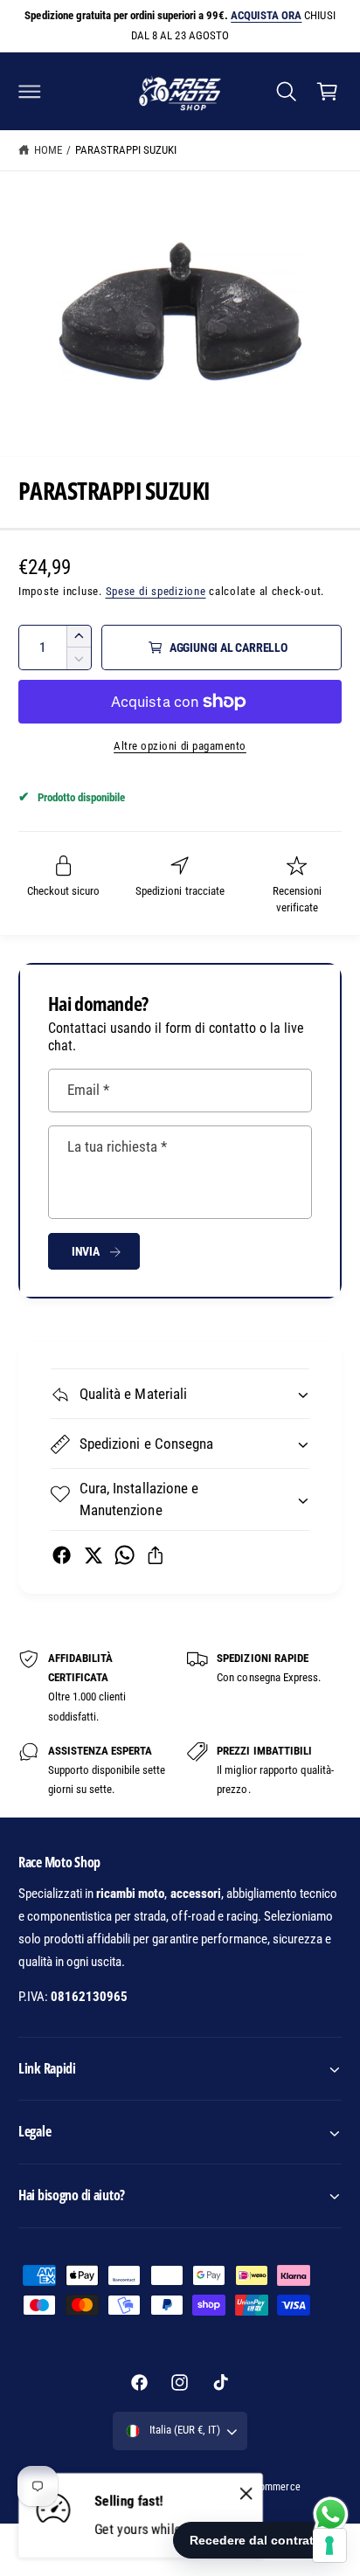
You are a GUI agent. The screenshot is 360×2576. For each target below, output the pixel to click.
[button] (30, 91)
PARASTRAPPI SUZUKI (126, 150)
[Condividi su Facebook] (62, 1555)
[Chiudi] (246, 2494)
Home (48, 150)
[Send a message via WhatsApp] (331, 2514)
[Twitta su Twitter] (93, 1555)
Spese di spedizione (156, 591)
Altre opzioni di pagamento (180, 746)
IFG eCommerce (266, 2487)
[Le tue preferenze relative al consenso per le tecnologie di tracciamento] (329, 2545)
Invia (86, 1251)
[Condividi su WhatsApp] (125, 1555)
